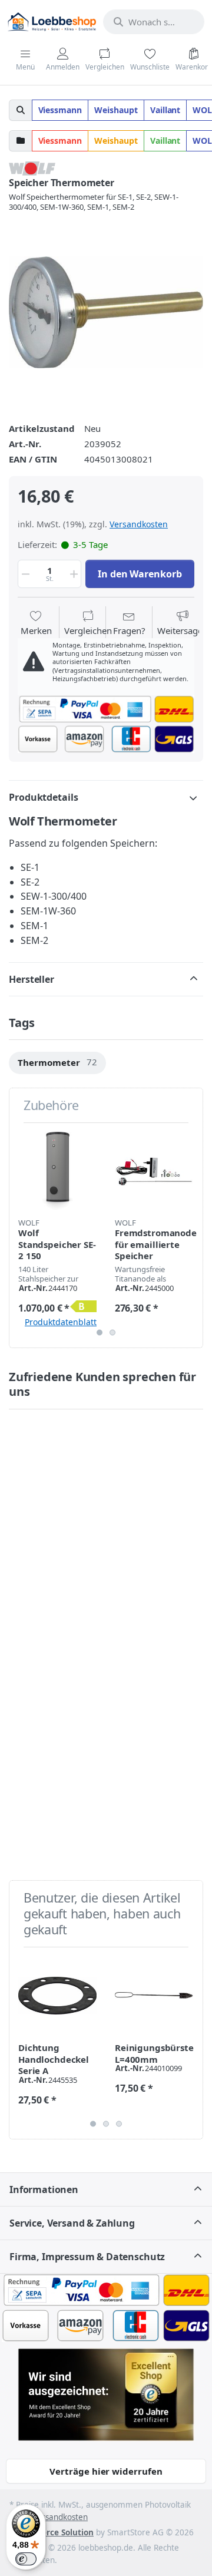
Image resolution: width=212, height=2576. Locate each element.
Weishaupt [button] (116, 110)
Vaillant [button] (165, 110)
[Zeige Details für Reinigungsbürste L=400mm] (154, 1995)
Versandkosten (139, 524)
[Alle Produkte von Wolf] (32, 167)
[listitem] (106, 312)
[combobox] (154, 22)
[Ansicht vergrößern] (106, 312)
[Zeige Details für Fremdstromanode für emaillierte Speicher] (154, 1171)
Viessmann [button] (60, 110)
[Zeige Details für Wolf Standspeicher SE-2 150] (57, 1171)
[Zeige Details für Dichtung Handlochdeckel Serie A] (57, 1995)
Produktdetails (44, 797)
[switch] (26, 2559)
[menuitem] (57, 1063)
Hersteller (32, 979)
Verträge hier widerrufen (106, 2471)
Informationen (44, 2189)
